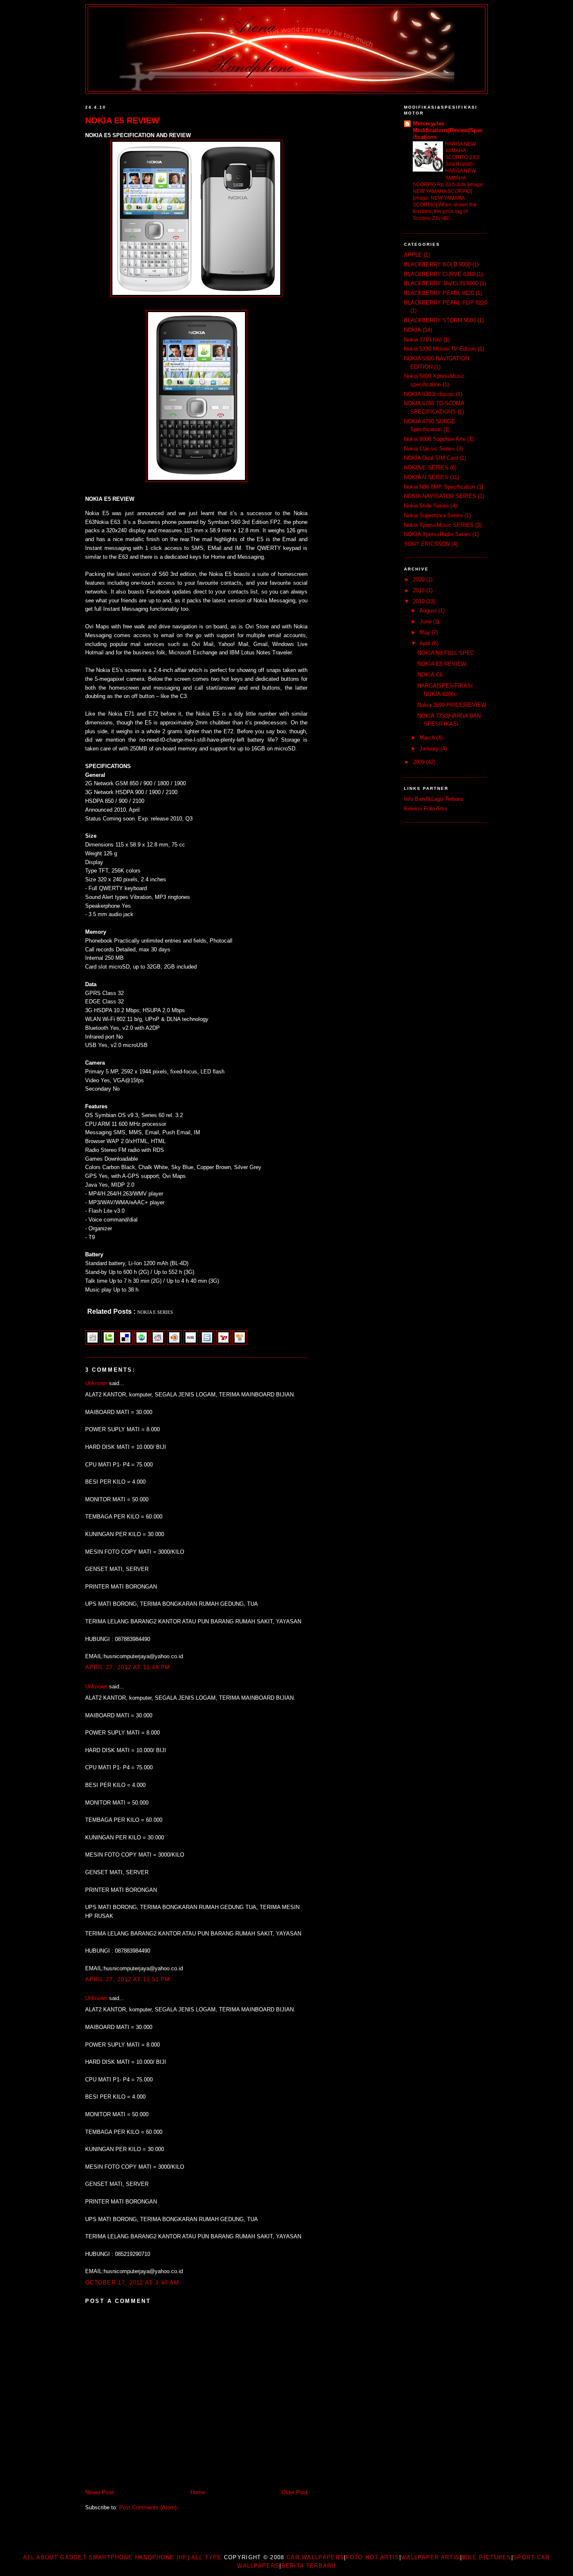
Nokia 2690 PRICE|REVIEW (452, 705)
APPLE (413, 255)
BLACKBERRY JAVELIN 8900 (441, 283)
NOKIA (413, 330)
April (426, 643)
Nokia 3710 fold (423, 340)
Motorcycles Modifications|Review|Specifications (448, 130)
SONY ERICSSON (427, 544)
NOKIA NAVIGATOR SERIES (440, 496)
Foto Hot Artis (372, 2557)
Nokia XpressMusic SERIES (439, 525)
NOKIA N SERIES (426, 477)
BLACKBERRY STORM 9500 (440, 320)
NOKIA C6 (430, 675)
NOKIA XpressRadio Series (437, 534)
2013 (419, 590)
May (426, 632)
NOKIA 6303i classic (429, 394)
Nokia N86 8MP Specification (440, 487)
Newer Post (99, 2492)
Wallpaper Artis (431, 2557)
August (429, 611)
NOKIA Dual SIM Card (431, 458)
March (428, 738)
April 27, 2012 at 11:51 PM (128, 1979)
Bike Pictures (487, 2557)
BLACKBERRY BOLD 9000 (437, 264)
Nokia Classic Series (429, 449)
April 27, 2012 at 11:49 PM (128, 1667)
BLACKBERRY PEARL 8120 (439, 293)
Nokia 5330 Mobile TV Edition (440, 349)
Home (198, 2492)
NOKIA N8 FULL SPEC (446, 653)
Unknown (96, 1383)
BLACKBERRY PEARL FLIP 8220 (446, 303)
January (430, 749)
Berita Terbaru (309, 2566)
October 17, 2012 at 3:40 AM (132, 2283)
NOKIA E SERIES (426, 468)
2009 (419, 762)
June (426, 621)
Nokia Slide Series (426, 506)
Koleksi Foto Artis (426, 809)
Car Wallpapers (315, 2557)
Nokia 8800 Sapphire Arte (435, 439)
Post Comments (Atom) (148, 2507)
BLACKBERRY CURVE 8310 (439, 274)
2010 (419, 601)
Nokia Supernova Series (433, 515)
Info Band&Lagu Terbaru (433, 799)
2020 (419, 580)
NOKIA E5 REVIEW (122, 120)
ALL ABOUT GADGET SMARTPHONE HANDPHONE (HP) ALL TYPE (122, 2557)
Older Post (294, 2492)
